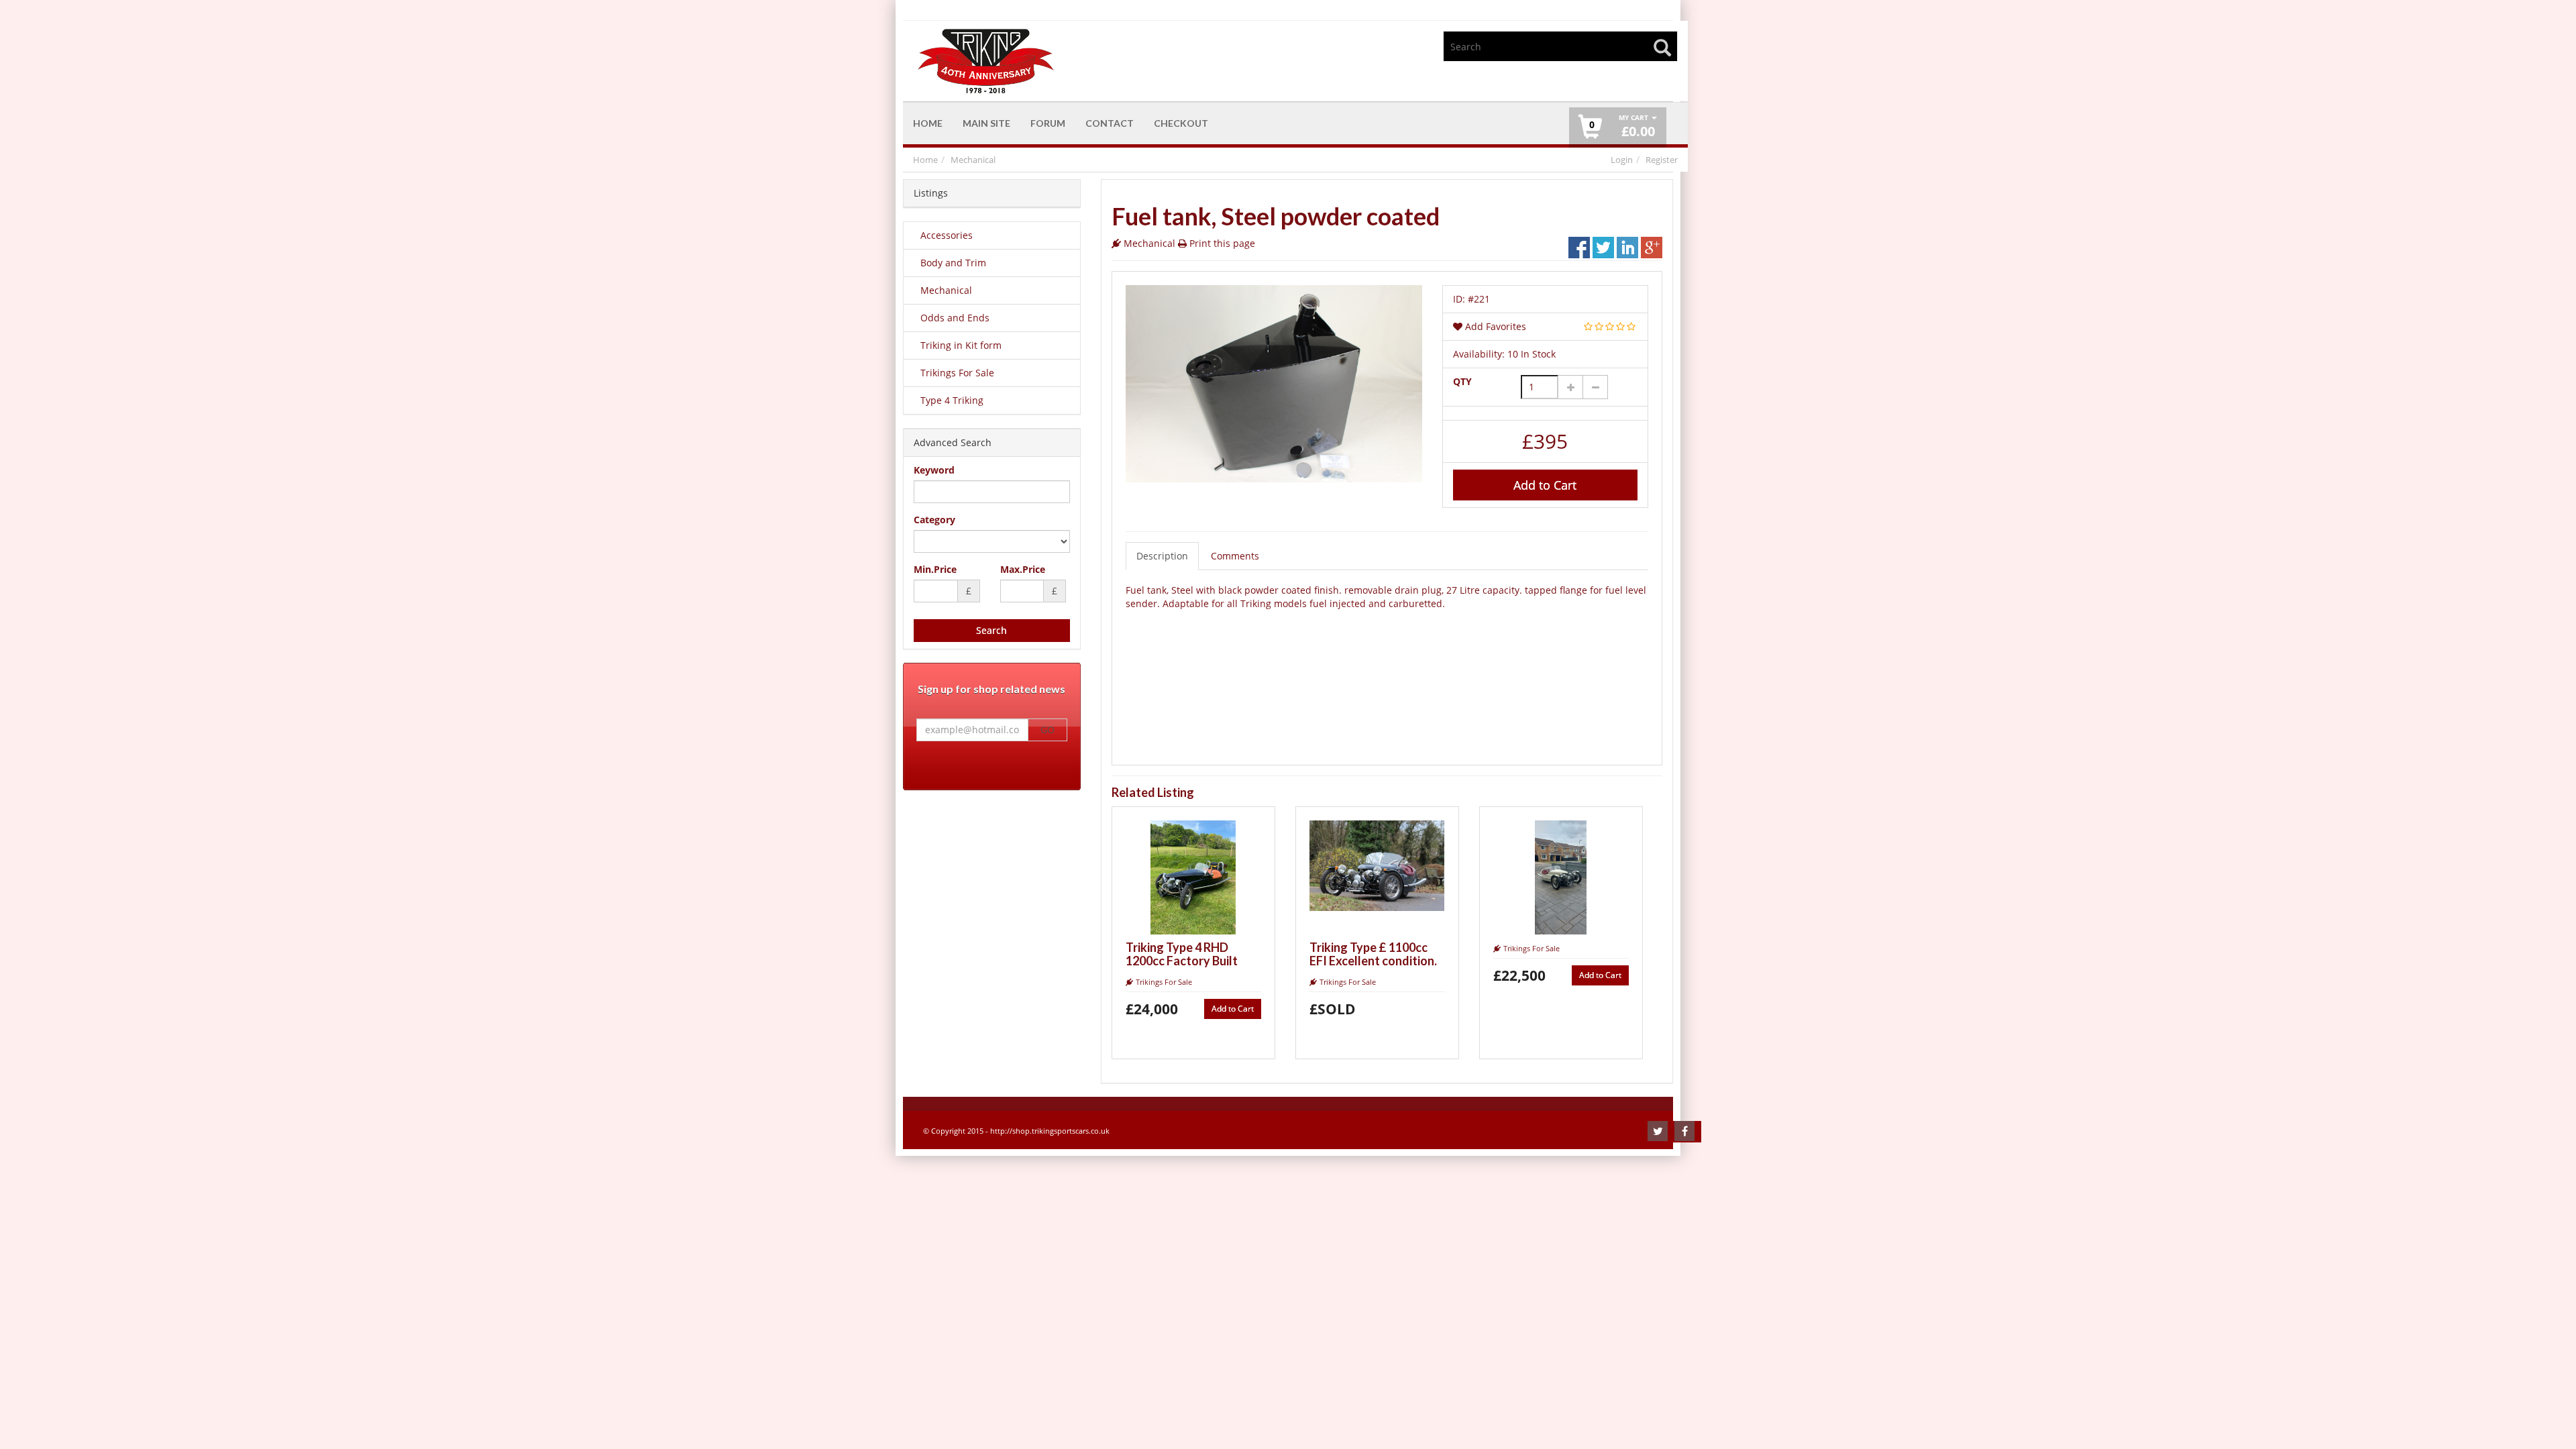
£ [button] (1637, 126)
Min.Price (935, 569)
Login (1622, 160)
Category (934, 520)
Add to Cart (1545, 485)
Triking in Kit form (961, 345)
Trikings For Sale (957, 373)
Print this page (1222, 243)
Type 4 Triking (952, 400)
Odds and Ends (955, 318)
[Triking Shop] (1099, 61)
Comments (1235, 556)
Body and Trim (953, 263)
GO (1048, 730)
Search (991, 630)
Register (1662, 160)
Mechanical (973, 160)
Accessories (947, 235)
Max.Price (1023, 569)
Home (925, 160)
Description (1162, 556)
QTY (1462, 381)
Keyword (934, 470)
